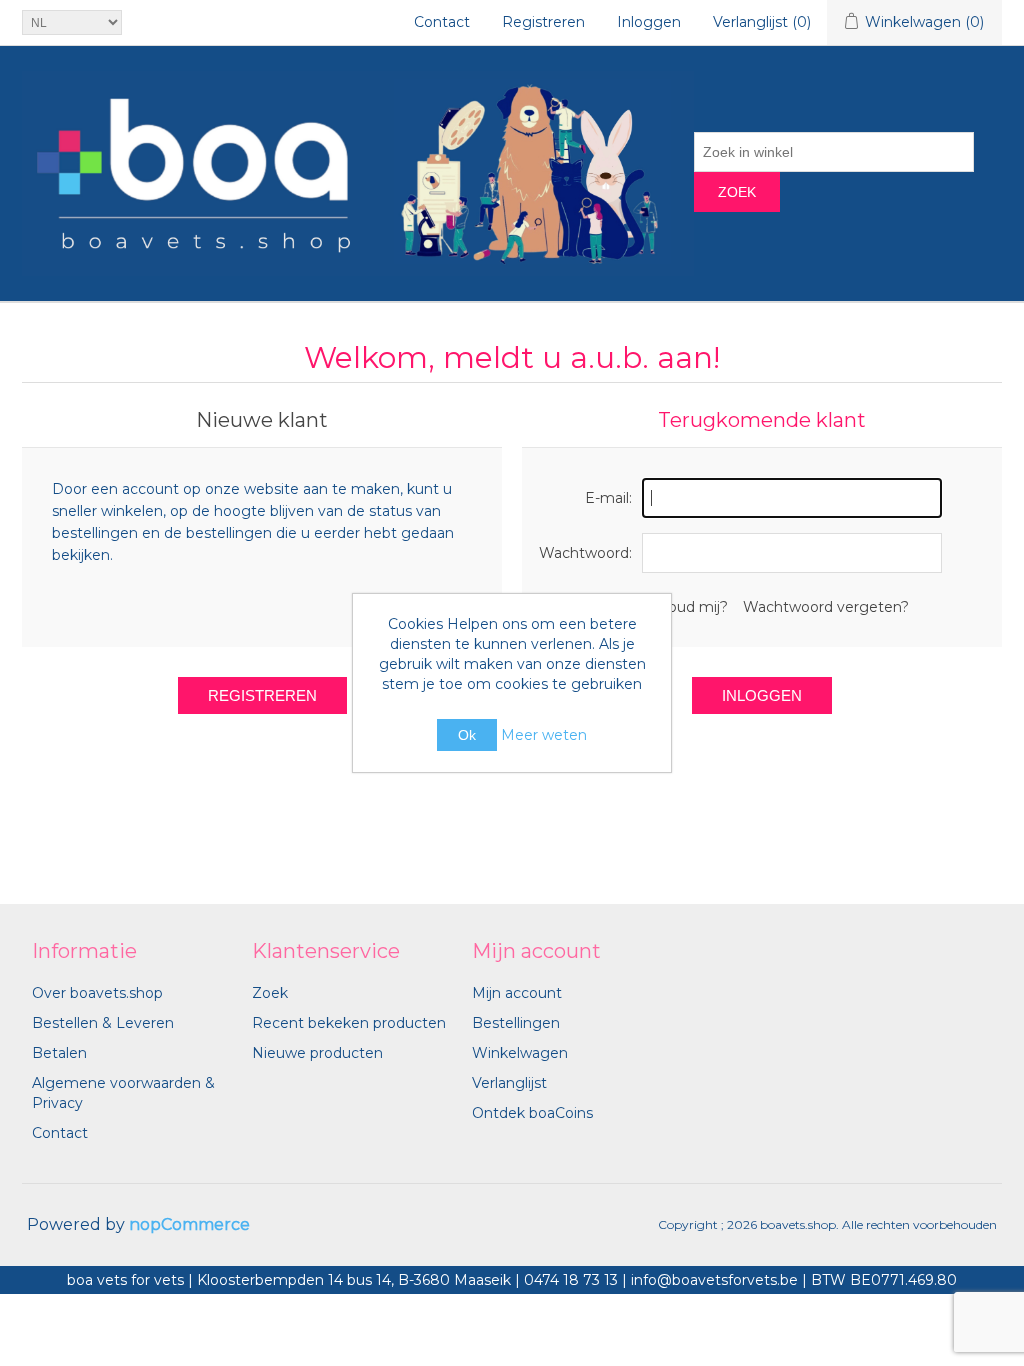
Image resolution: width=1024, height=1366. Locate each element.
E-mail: (608, 498)
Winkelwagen (520, 1053)
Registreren (543, 22)
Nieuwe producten (317, 1053)
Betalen (59, 1053)
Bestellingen (516, 1023)
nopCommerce (189, 1224)
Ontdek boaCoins (532, 1113)
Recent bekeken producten (349, 1023)
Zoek (737, 192)
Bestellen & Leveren (103, 1023)
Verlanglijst (509, 1083)
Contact (442, 22)
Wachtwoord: (585, 553)
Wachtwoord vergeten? (826, 607)
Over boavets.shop (97, 993)
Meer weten (544, 735)
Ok (467, 735)
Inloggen (649, 22)
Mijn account (517, 993)
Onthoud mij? (680, 607)
